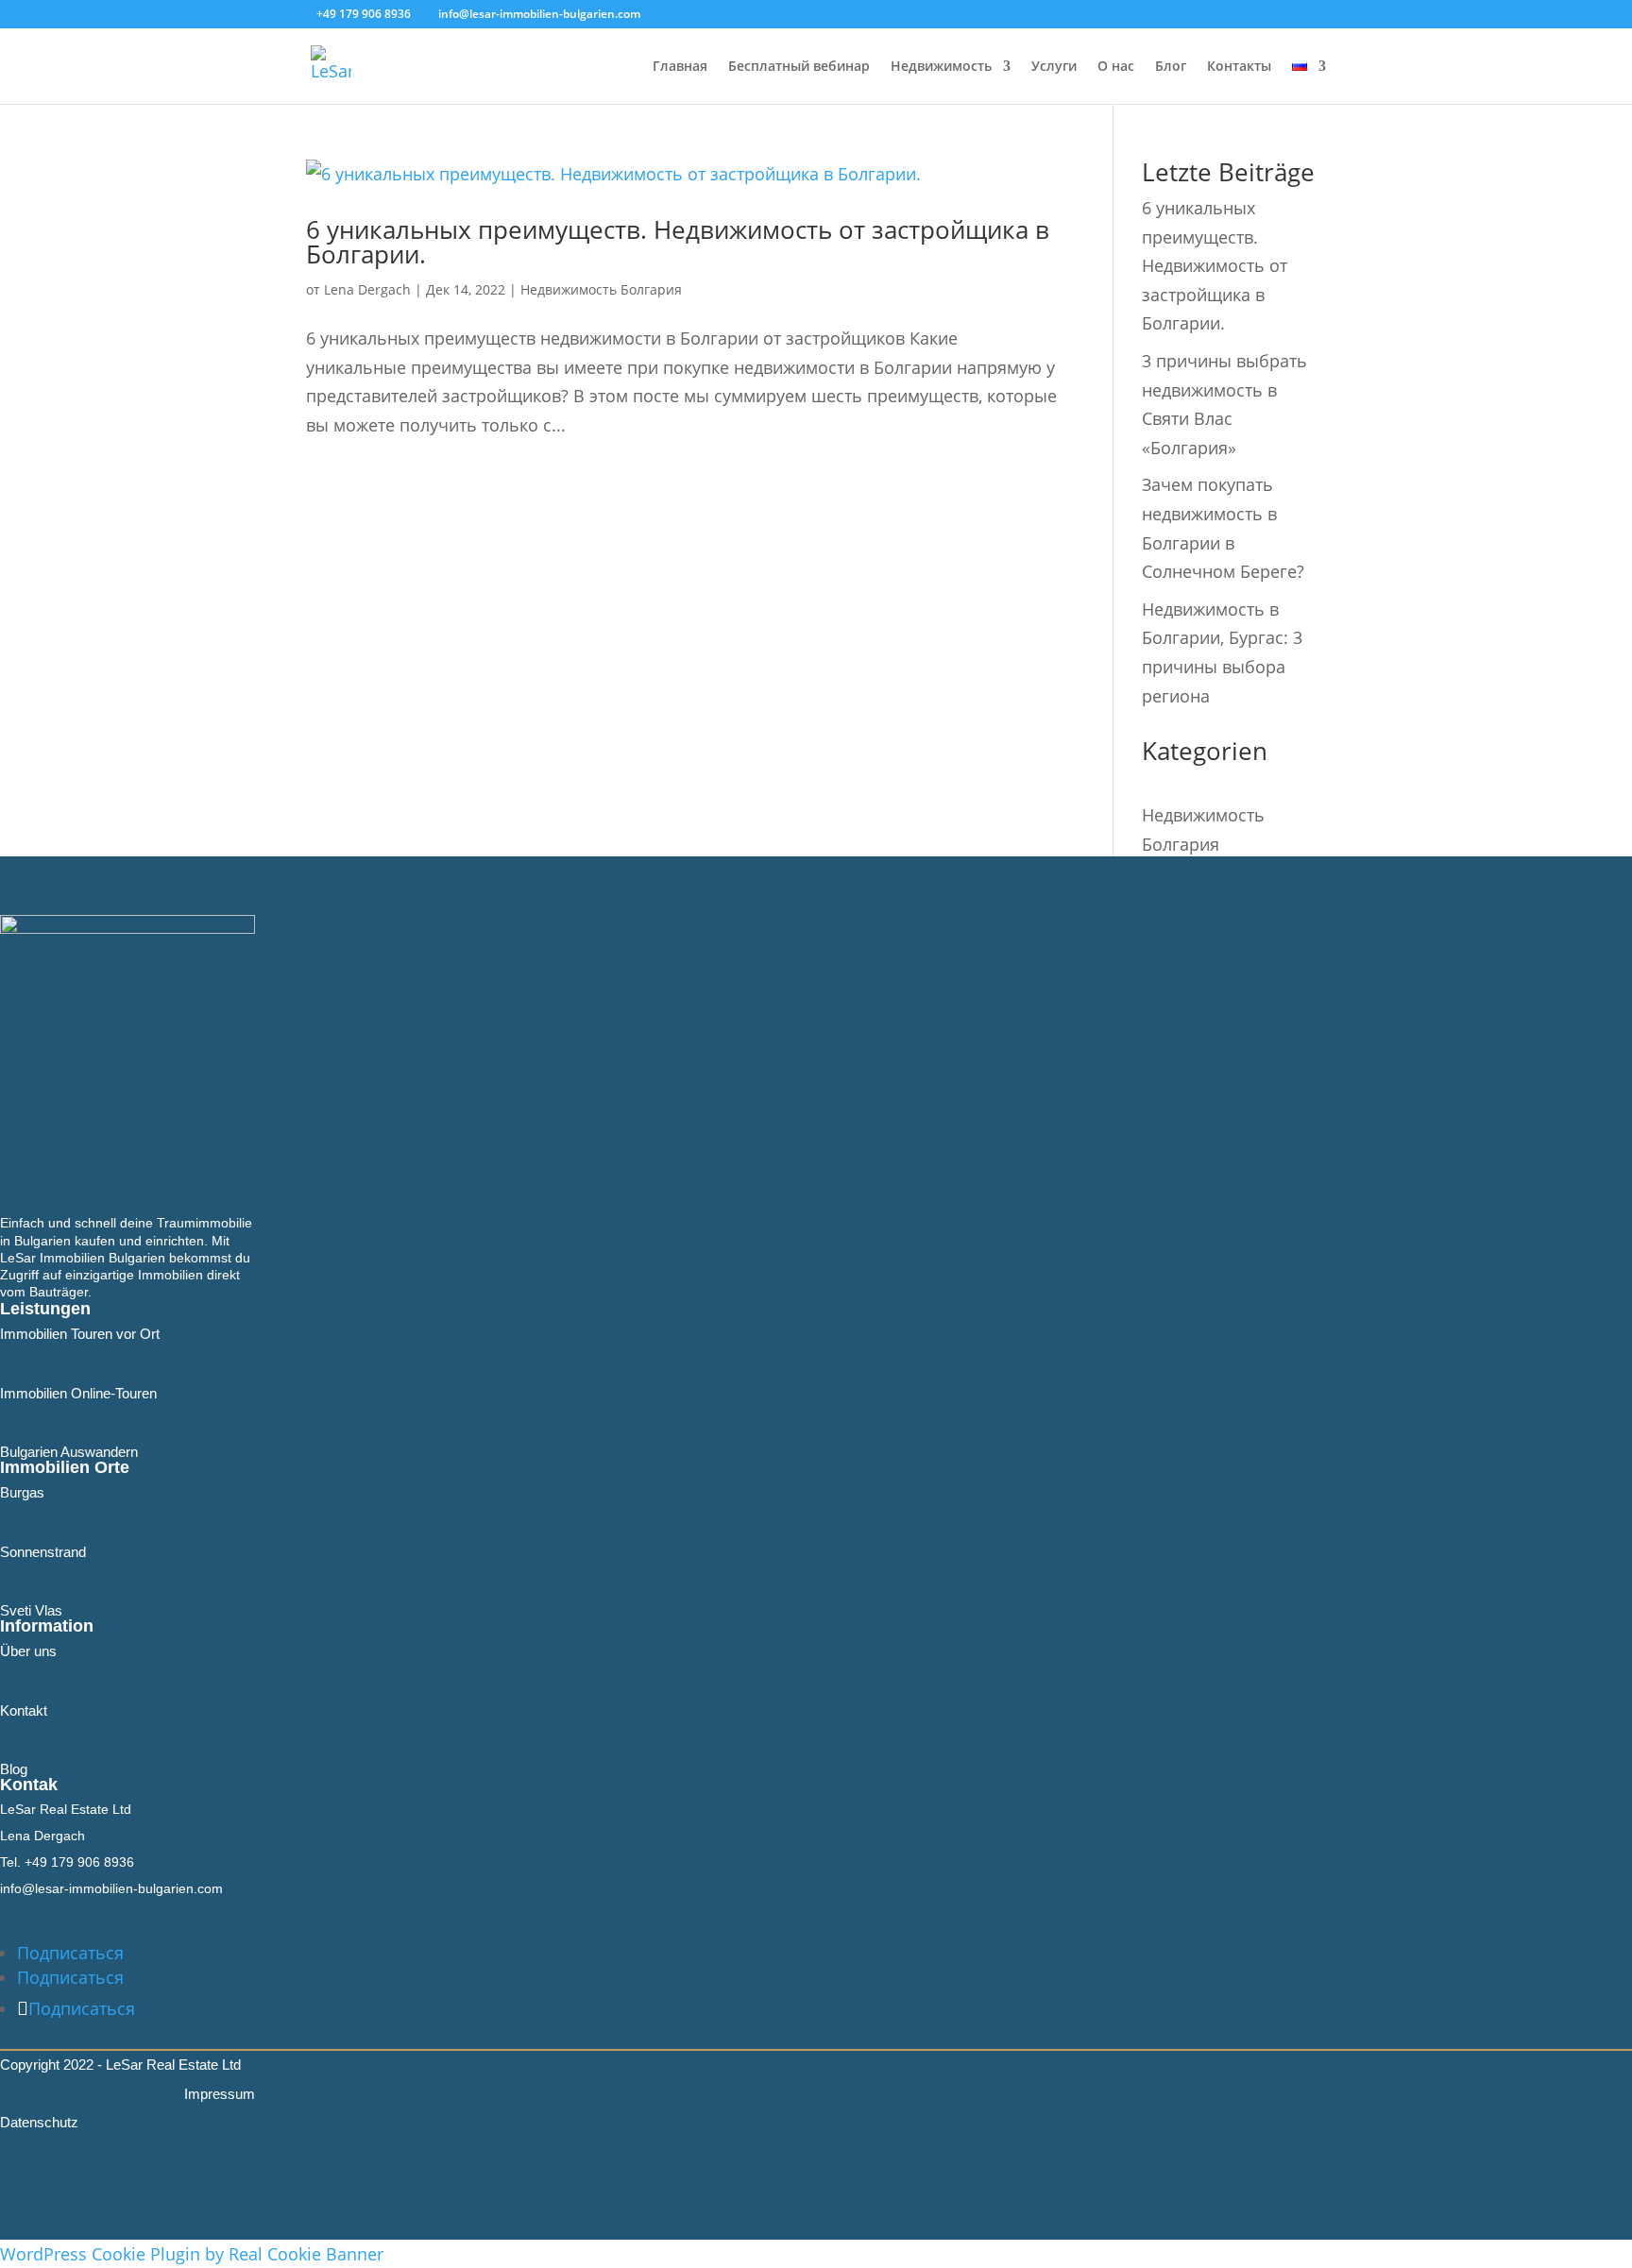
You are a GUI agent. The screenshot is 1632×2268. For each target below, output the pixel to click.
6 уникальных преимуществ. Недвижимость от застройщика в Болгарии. (678, 242)
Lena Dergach (367, 289)
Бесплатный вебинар (799, 67)
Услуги (1054, 67)
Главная (680, 67)
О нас (1116, 67)
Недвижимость (941, 67)
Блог (1171, 67)
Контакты (1239, 67)
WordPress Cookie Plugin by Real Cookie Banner (192, 2254)
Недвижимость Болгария (601, 289)
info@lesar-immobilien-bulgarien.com (111, 1888)
